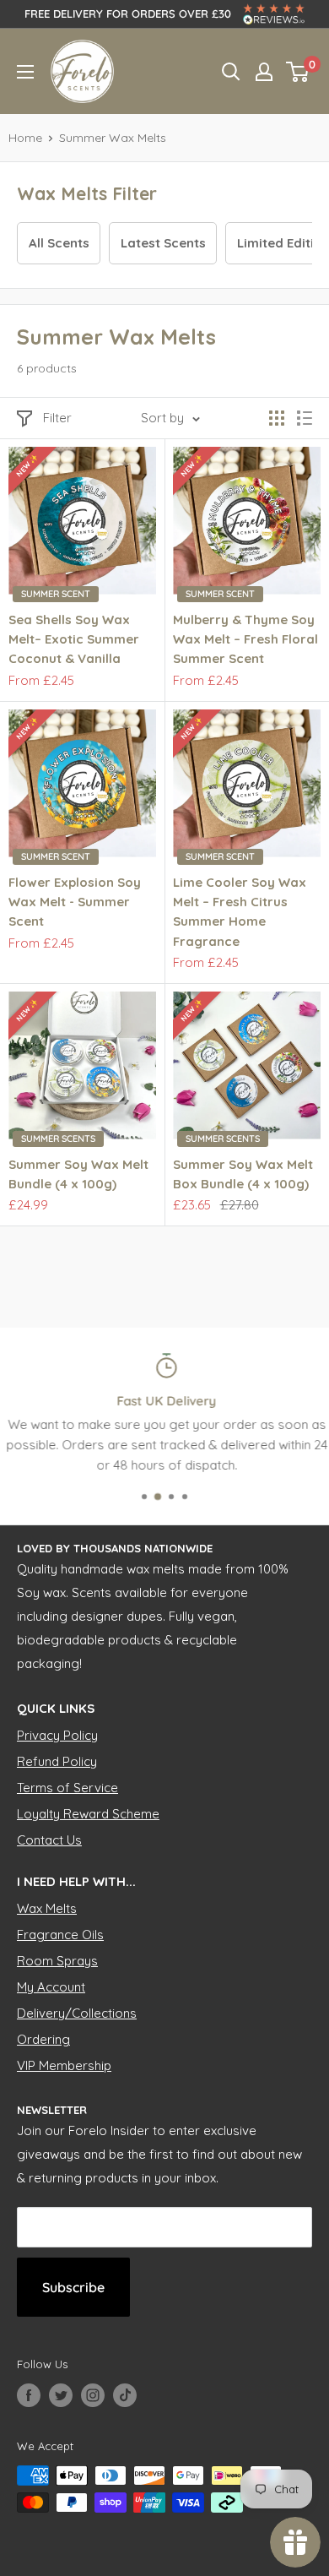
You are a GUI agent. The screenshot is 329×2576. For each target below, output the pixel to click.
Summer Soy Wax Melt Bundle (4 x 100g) (78, 1174)
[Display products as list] (305, 418)
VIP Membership (64, 2065)
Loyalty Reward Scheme (88, 1814)
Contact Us (49, 1840)
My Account (51, 1987)
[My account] (264, 72)
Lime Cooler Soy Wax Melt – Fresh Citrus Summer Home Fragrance (240, 912)
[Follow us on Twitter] (61, 2395)
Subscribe (73, 2287)
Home (25, 138)
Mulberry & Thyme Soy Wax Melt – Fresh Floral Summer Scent (245, 639)
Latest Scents (163, 243)
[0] (298, 72)
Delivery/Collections (77, 2013)
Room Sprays (57, 1961)
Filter (57, 418)
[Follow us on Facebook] (29, 2395)
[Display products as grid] (277, 418)
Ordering (43, 2039)
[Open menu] (25, 72)
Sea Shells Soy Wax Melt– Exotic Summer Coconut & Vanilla (74, 639)
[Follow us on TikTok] (125, 2395)
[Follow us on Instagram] (93, 2395)
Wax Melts (47, 1908)
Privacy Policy (57, 1735)
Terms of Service (67, 1788)
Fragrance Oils (60, 1935)
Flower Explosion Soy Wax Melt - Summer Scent (75, 902)
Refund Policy (57, 1761)
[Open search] (231, 72)
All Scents (59, 243)
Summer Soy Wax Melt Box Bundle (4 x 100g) (243, 1174)
